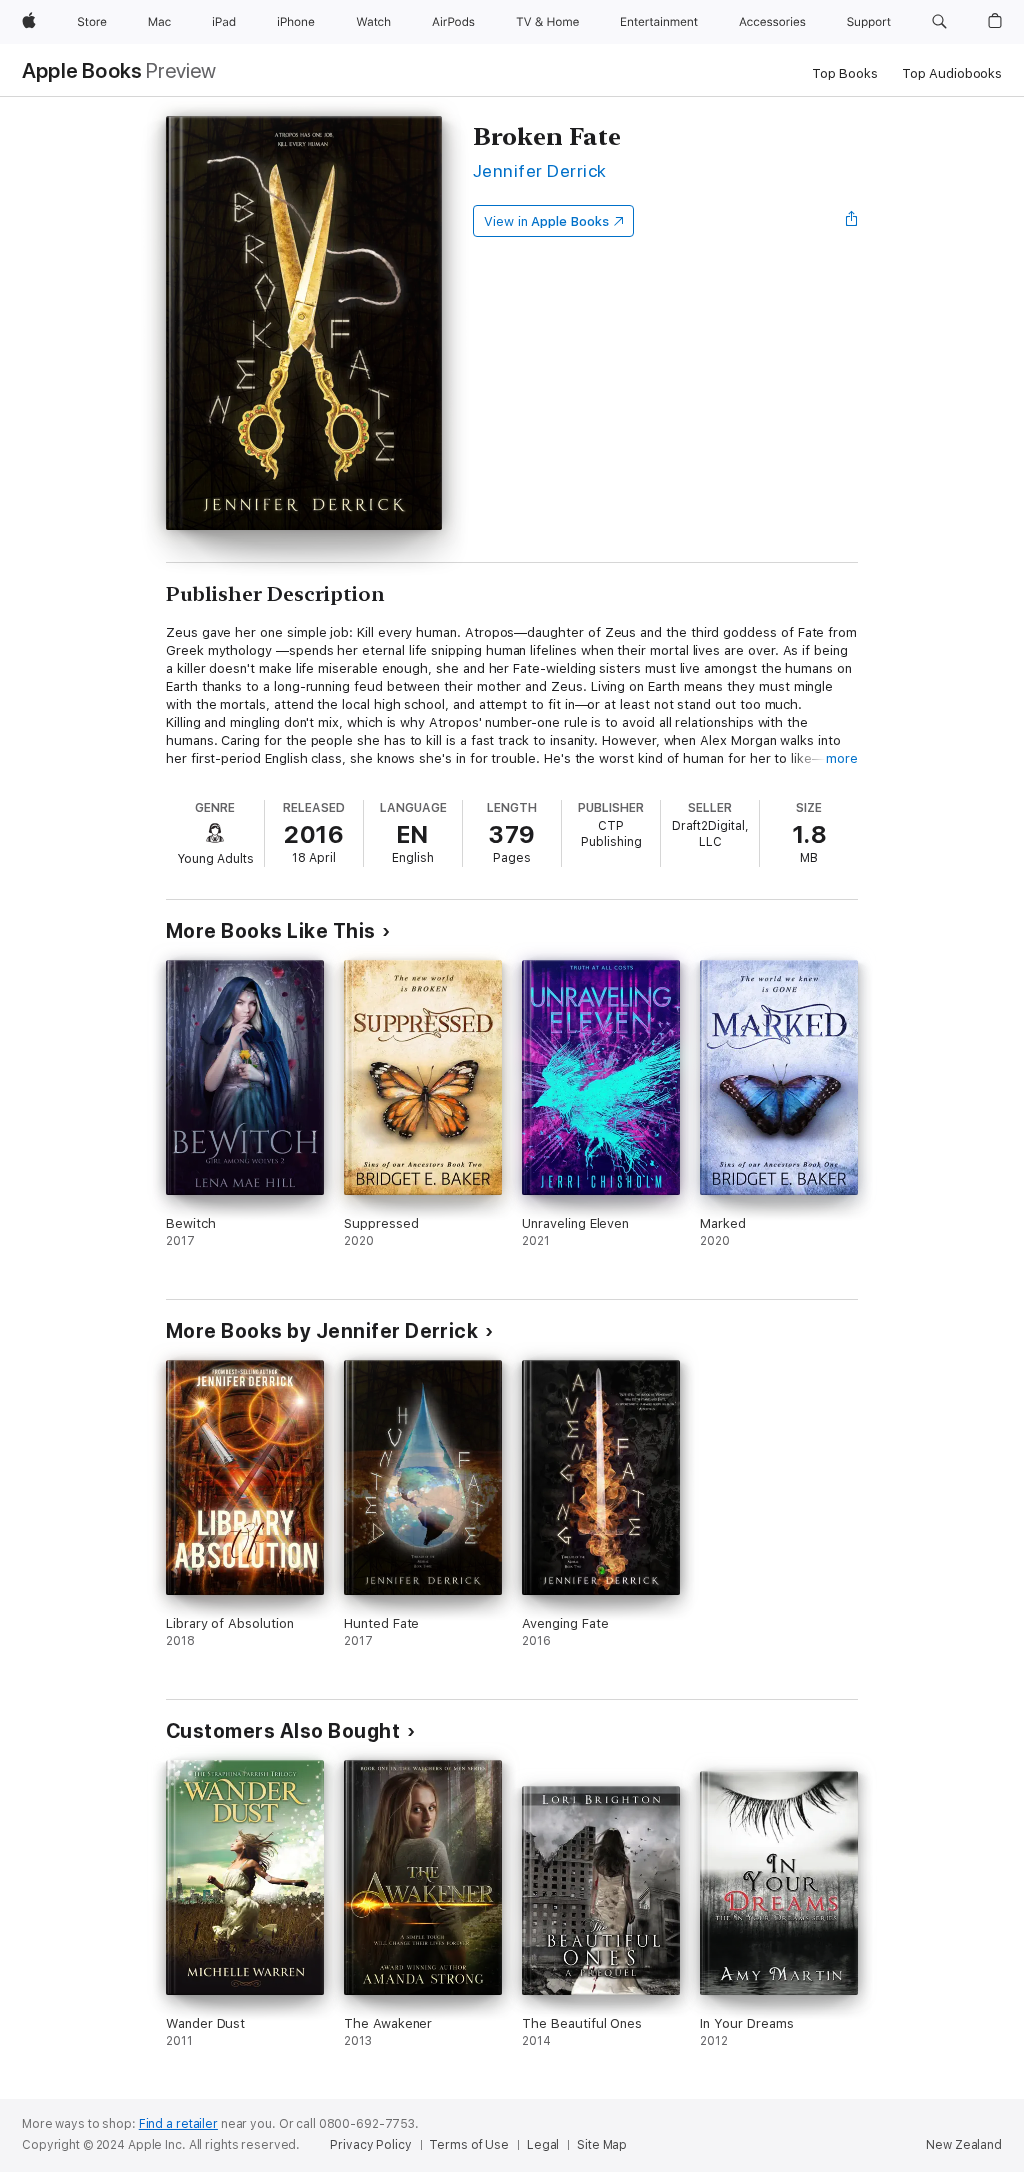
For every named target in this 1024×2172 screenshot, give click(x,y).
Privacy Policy (370, 2145)
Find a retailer (178, 2124)
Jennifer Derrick (540, 170)
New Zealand (964, 2145)
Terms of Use (469, 2145)
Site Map (602, 2145)
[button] (939, 22)
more (842, 758)
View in (546, 221)
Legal (543, 2145)
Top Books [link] (845, 73)
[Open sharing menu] (852, 221)
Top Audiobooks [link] (952, 73)
